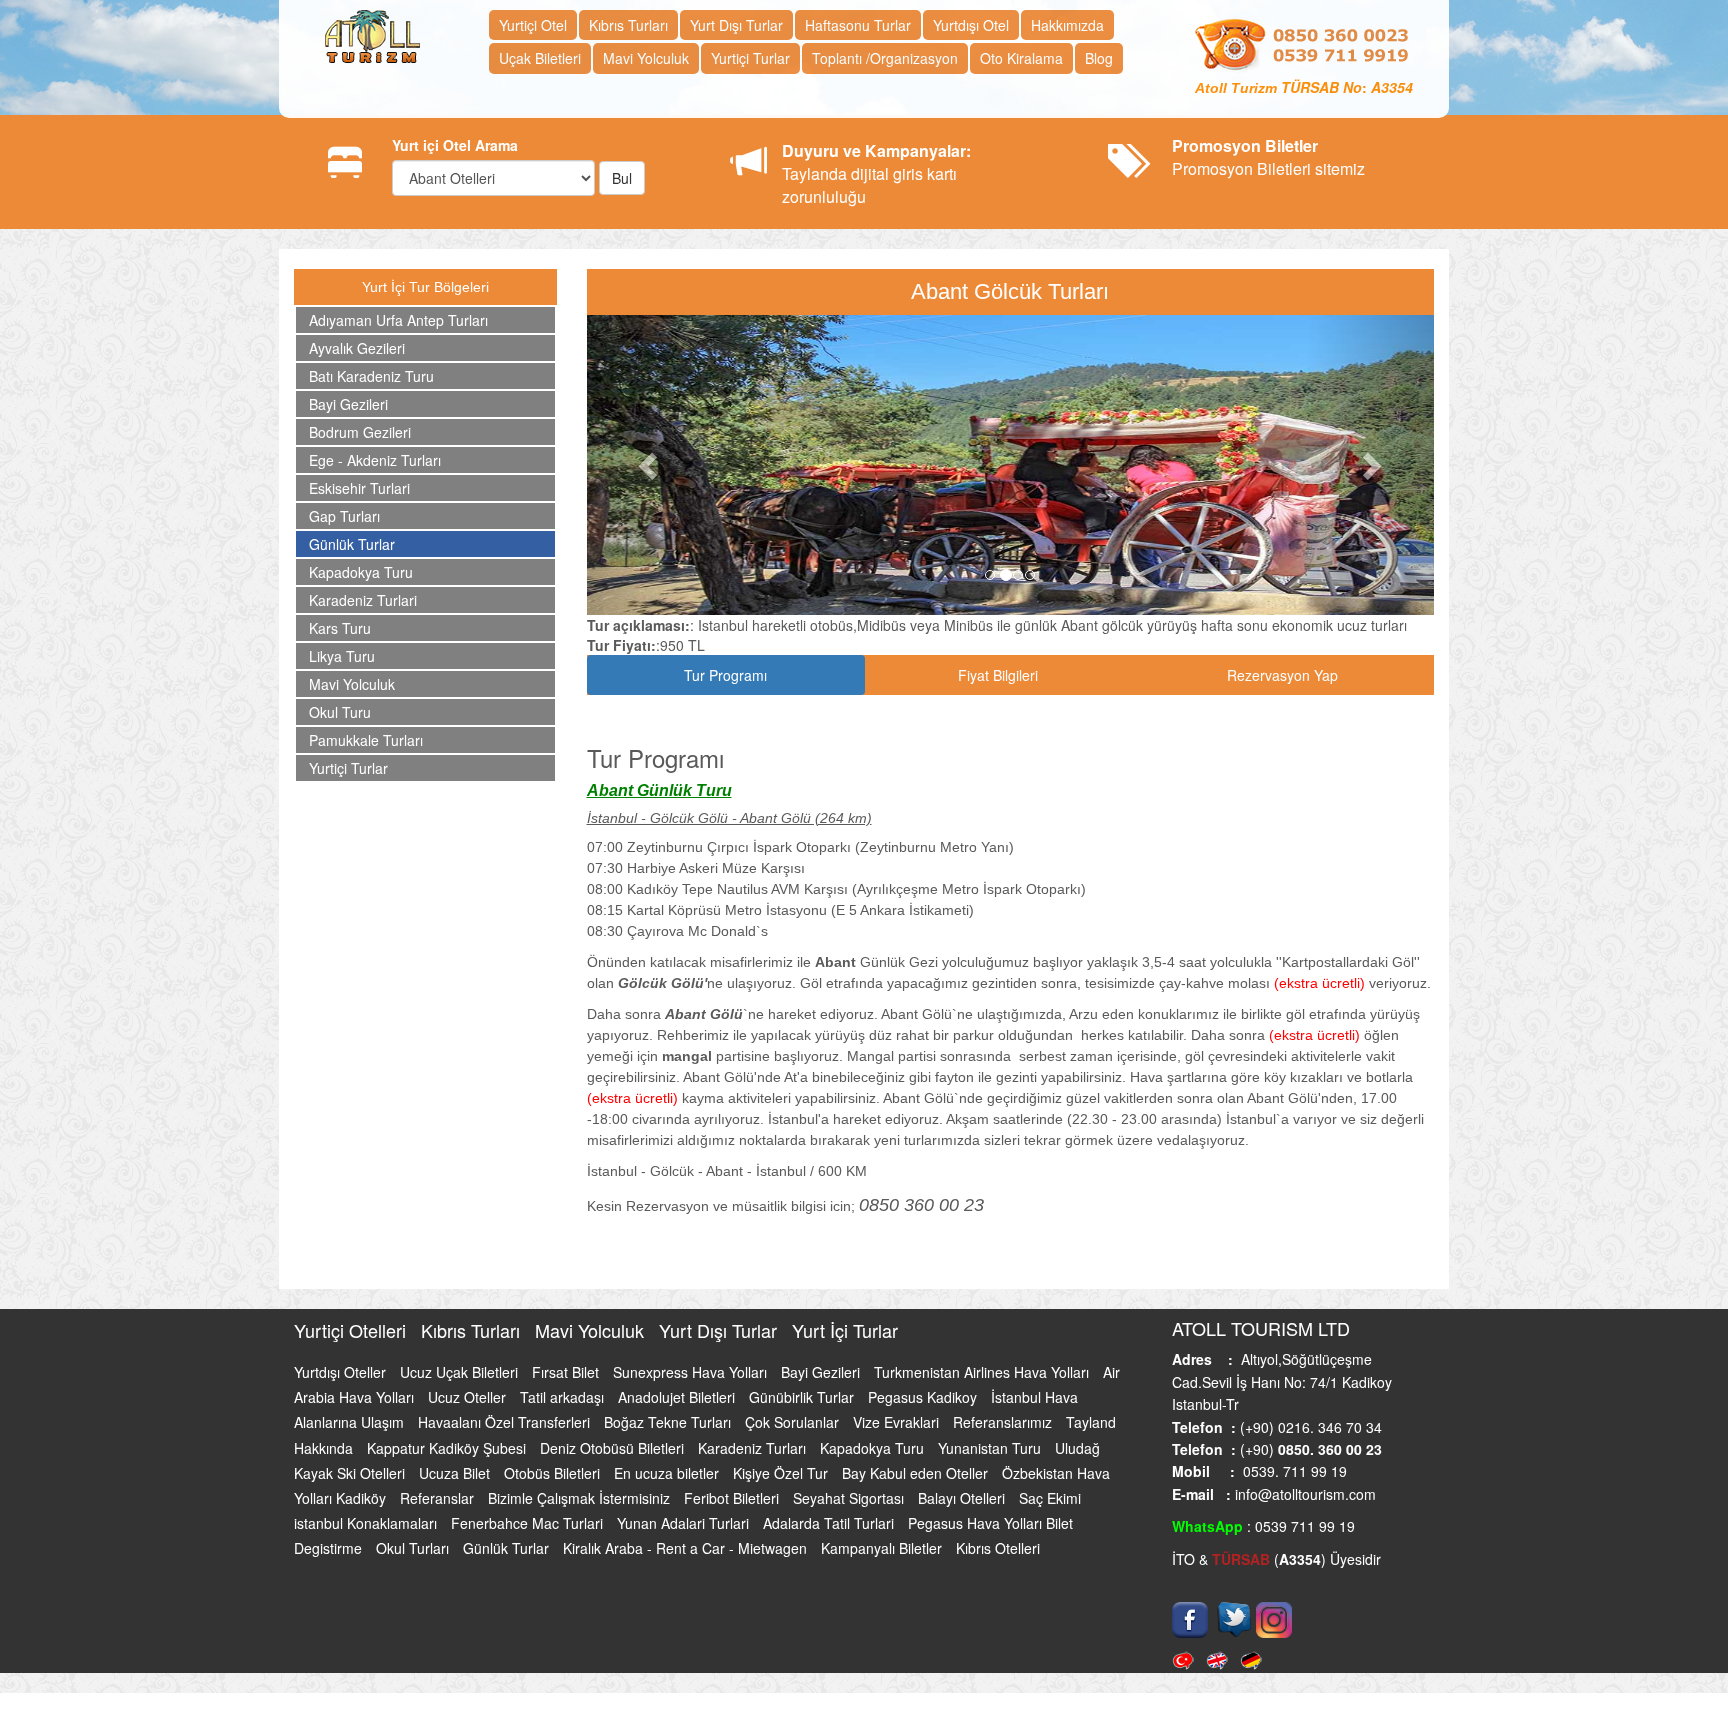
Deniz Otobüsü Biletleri (614, 1448)
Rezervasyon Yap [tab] (1282, 675)
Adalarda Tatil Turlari (830, 1523)
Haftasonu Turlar (858, 25)
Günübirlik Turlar (803, 1397)
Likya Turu (342, 656)
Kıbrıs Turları (628, 25)
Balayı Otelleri (963, 1498)
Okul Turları (414, 1548)
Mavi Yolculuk (646, 58)
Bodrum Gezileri (360, 432)
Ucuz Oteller (469, 1397)
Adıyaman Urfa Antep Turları (398, 320)
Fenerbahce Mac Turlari (529, 1523)
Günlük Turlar (352, 544)
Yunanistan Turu (991, 1448)
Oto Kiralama (1021, 58)
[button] (650, 465)
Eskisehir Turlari (359, 488)
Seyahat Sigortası (850, 1498)
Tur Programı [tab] (725, 675)
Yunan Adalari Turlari (685, 1523)
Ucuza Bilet (456, 1473)
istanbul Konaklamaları (367, 1523)
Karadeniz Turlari (363, 600)
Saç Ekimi (1050, 1498)
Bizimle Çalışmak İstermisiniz (581, 1498)
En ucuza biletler (668, 1473)
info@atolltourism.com (1303, 1494)
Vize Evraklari (898, 1422)
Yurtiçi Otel (533, 25)
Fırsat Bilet (567, 1372)
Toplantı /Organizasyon (885, 58)
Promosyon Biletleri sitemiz (1268, 157)
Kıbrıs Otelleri (998, 1548)
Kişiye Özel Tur (782, 1473)
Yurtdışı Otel (971, 25)
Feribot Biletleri (733, 1498)
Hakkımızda (1067, 25)
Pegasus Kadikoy (924, 1397)
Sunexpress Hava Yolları (692, 1372)
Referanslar (439, 1498)
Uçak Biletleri (540, 58)
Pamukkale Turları (366, 740)
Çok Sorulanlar (794, 1422)
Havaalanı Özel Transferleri (506, 1422)
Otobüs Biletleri (554, 1473)
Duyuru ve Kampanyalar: (876, 150)
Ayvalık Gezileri (357, 348)
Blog (1099, 58)
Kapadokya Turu (361, 572)
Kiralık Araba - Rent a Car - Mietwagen (687, 1548)
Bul (622, 178)
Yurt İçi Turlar (845, 1330)
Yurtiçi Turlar (750, 58)
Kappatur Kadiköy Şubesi (448, 1448)
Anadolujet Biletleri (678, 1397)
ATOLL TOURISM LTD (1261, 1328)
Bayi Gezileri (348, 404)
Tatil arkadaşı (564, 1397)
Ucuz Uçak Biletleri (461, 1372)
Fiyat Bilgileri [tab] (998, 675)
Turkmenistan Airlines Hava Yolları (983, 1372)
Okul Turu (340, 712)
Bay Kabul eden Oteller (917, 1473)
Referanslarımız (1004, 1422)
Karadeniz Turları (754, 1448)
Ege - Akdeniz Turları (375, 460)
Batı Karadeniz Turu (371, 376)
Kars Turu (340, 628)
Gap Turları (344, 516)
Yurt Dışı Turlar (736, 25)
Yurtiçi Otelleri (352, 1330)
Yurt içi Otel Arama (455, 145)
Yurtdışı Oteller (342, 1372)
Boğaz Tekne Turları (669, 1422)
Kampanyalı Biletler (883, 1548)
